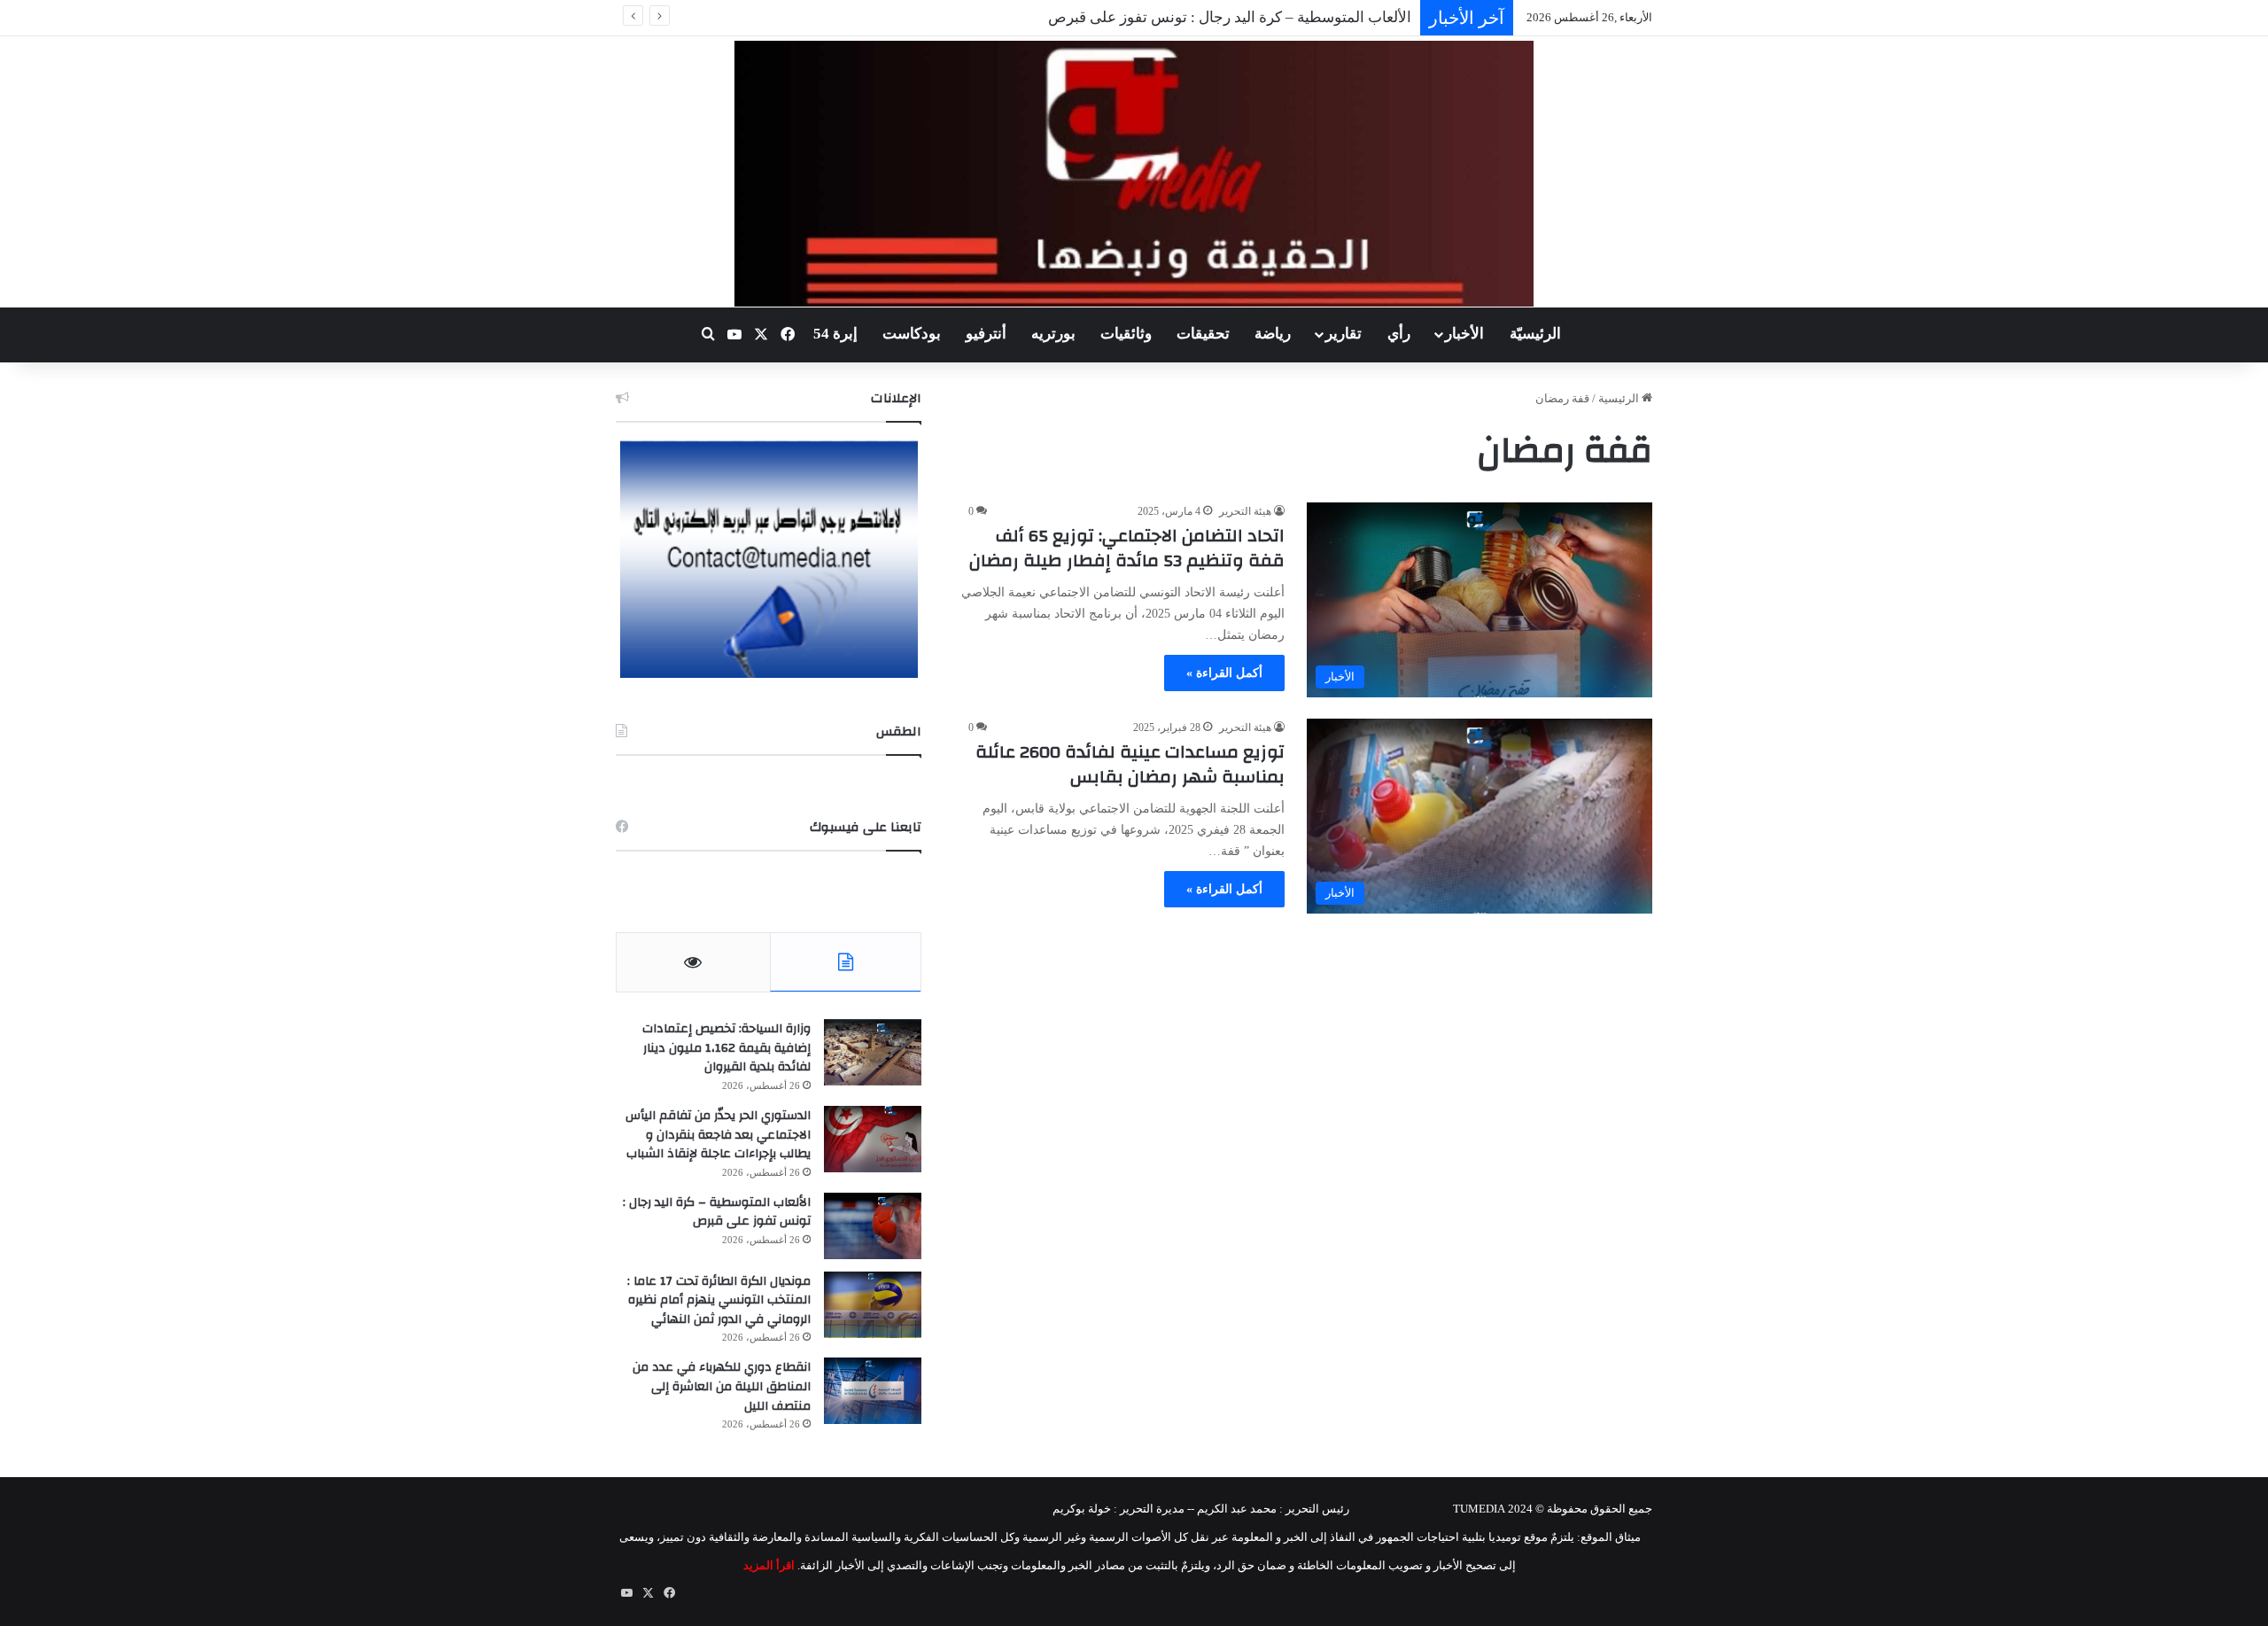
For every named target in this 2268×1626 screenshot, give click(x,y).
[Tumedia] (1134, 174)
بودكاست (912, 334)
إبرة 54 (835, 334)
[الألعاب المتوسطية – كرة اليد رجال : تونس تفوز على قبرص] (873, 1226)
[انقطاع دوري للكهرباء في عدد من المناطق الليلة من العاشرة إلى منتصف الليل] (873, 1391)
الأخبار (1464, 334)
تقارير (1344, 334)
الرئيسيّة (1535, 334)
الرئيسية (1620, 398)
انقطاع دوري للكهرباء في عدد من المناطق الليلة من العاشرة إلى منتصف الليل (722, 1386)
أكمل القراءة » (1224, 673)
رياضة (1273, 334)
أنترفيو (986, 334)
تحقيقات (1203, 334)
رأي (1399, 334)
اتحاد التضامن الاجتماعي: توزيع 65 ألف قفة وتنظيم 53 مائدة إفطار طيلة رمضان (1127, 548)
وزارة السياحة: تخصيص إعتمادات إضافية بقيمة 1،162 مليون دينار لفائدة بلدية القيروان (726, 1048)
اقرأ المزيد (769, 1565)
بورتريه (1053, 334)
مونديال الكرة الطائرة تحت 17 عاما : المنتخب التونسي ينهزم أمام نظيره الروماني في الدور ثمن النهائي (719, 1300)
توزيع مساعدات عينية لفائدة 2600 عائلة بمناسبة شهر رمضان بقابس (1130, 764)
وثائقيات (1126, 334)
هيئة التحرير (1245, 511)
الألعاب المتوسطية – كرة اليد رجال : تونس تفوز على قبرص (1230, 17)
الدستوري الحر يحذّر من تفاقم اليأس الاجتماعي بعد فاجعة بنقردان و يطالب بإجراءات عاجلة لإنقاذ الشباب (718, 1135)
